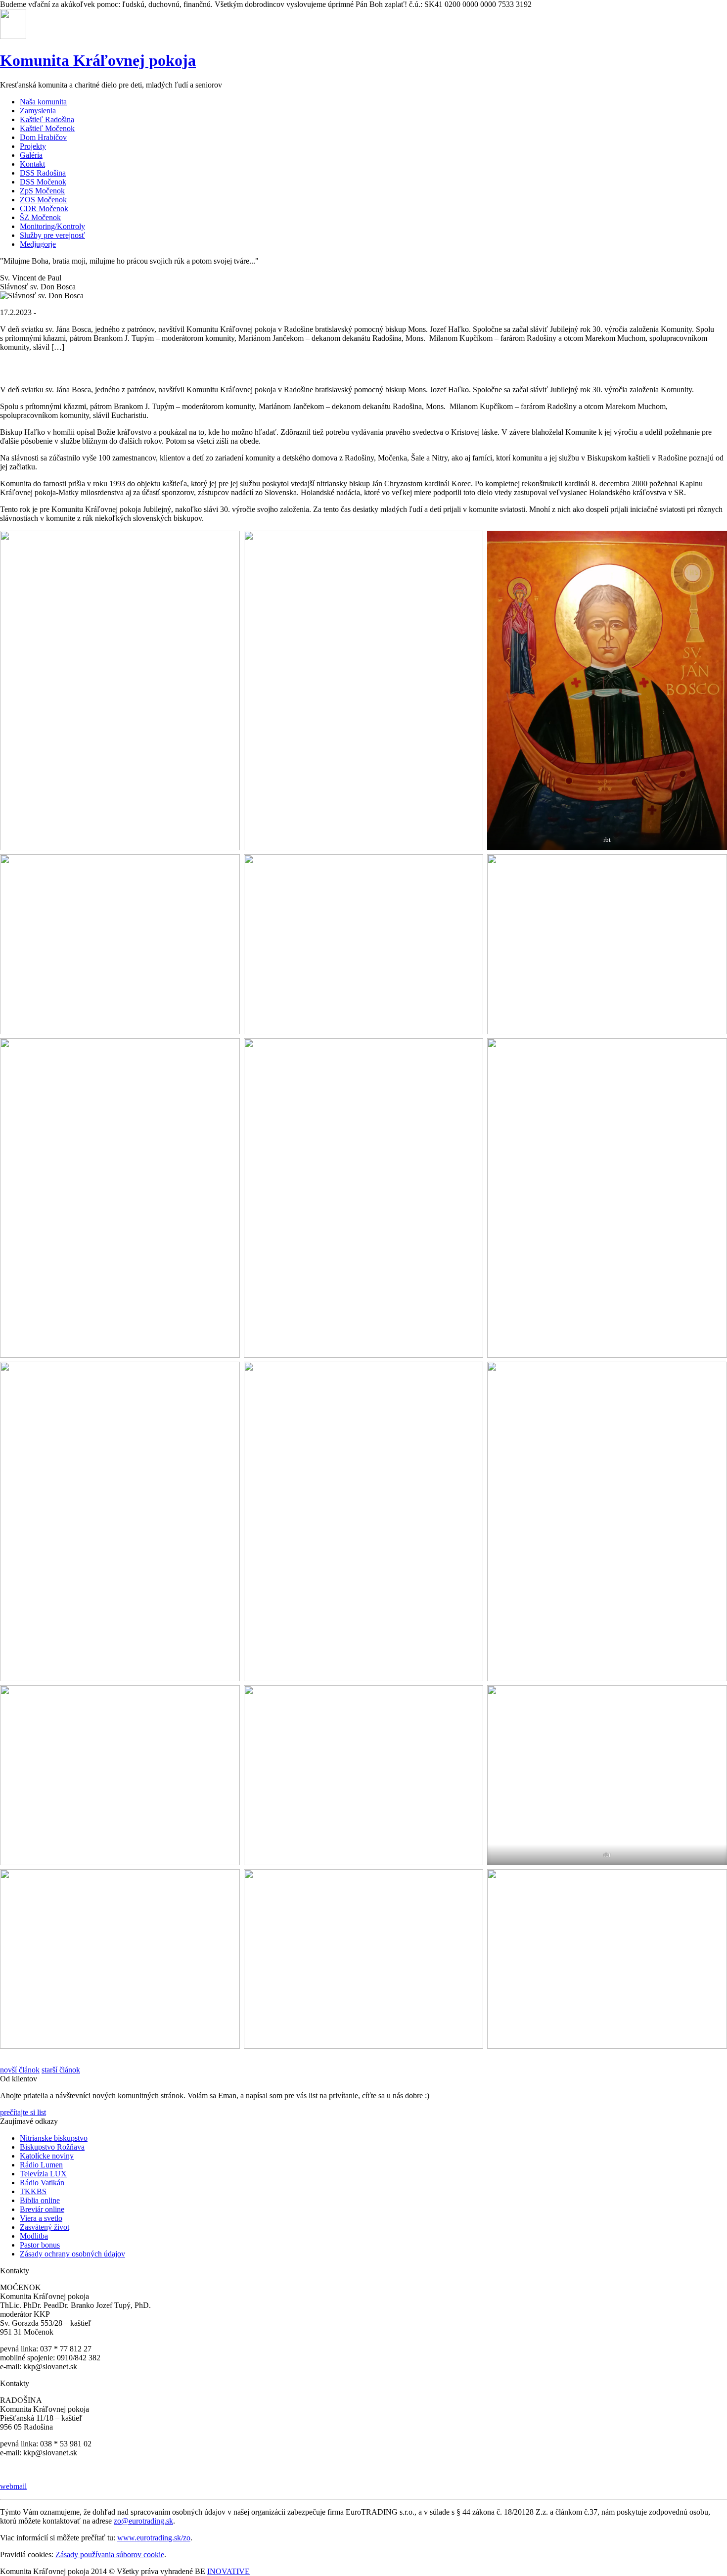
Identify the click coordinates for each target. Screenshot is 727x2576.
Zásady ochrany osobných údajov (72, 2254)
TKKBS (33, 2191)
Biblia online (40, 2200)
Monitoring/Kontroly (52, 226)
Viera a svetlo (41, 2218)
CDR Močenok (44, 208)
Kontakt (32, 164)
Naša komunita (43, 102)
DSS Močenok (43, 182)
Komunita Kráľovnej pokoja (98, 60)
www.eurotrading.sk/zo (154, 2538)
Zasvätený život (45, 2227)
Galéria (31, 155)
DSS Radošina (43, 173)
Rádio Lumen (41, 2165)
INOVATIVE (228, 2571)
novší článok (20, 2070)
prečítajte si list (23, 2112)
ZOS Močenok (43, 200)
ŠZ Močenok (40, 217)
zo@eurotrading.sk (143, 2521)
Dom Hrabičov (43, 137)
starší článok (61, 2070)
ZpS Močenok (42, 191)
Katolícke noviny (47, 2156)
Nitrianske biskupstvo (54, 2138)
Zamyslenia (38, 111)
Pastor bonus (40, 2245)
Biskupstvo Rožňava (52, 2147)
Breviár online (42, 2209)
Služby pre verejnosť (52, 235)
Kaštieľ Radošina (47, 119)
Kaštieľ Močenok (47, 128)
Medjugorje (38, 244)
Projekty (33, 146)
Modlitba (34, 2236)
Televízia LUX (43, 2174)
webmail (13, 2486)
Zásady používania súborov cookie (110, 2554)
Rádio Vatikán (42, 2183)
